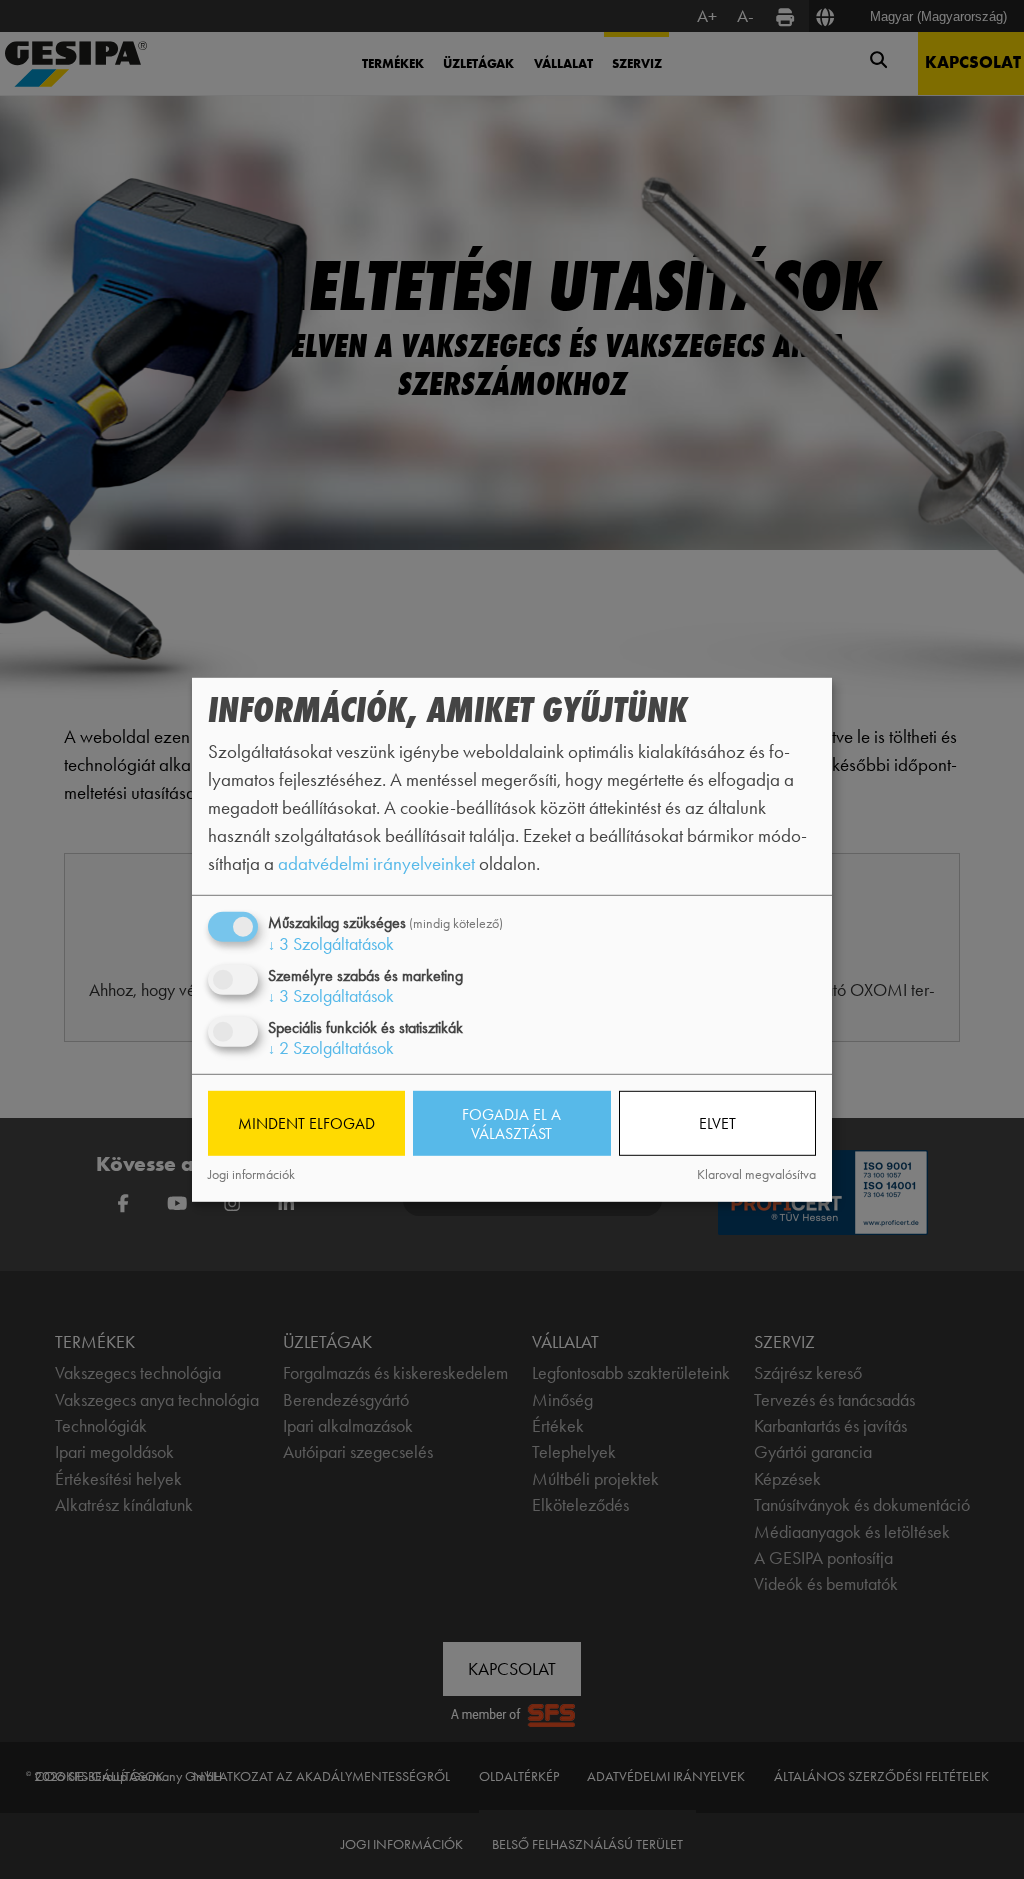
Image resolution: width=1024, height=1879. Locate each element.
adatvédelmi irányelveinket (376, 863)
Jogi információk (251, 1174)
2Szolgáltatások (331, 1048)
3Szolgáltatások (331, 943)
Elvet (717, 1123)
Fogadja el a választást (511, 1123)
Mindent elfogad (306, 1123)
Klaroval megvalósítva (756, 1174)
